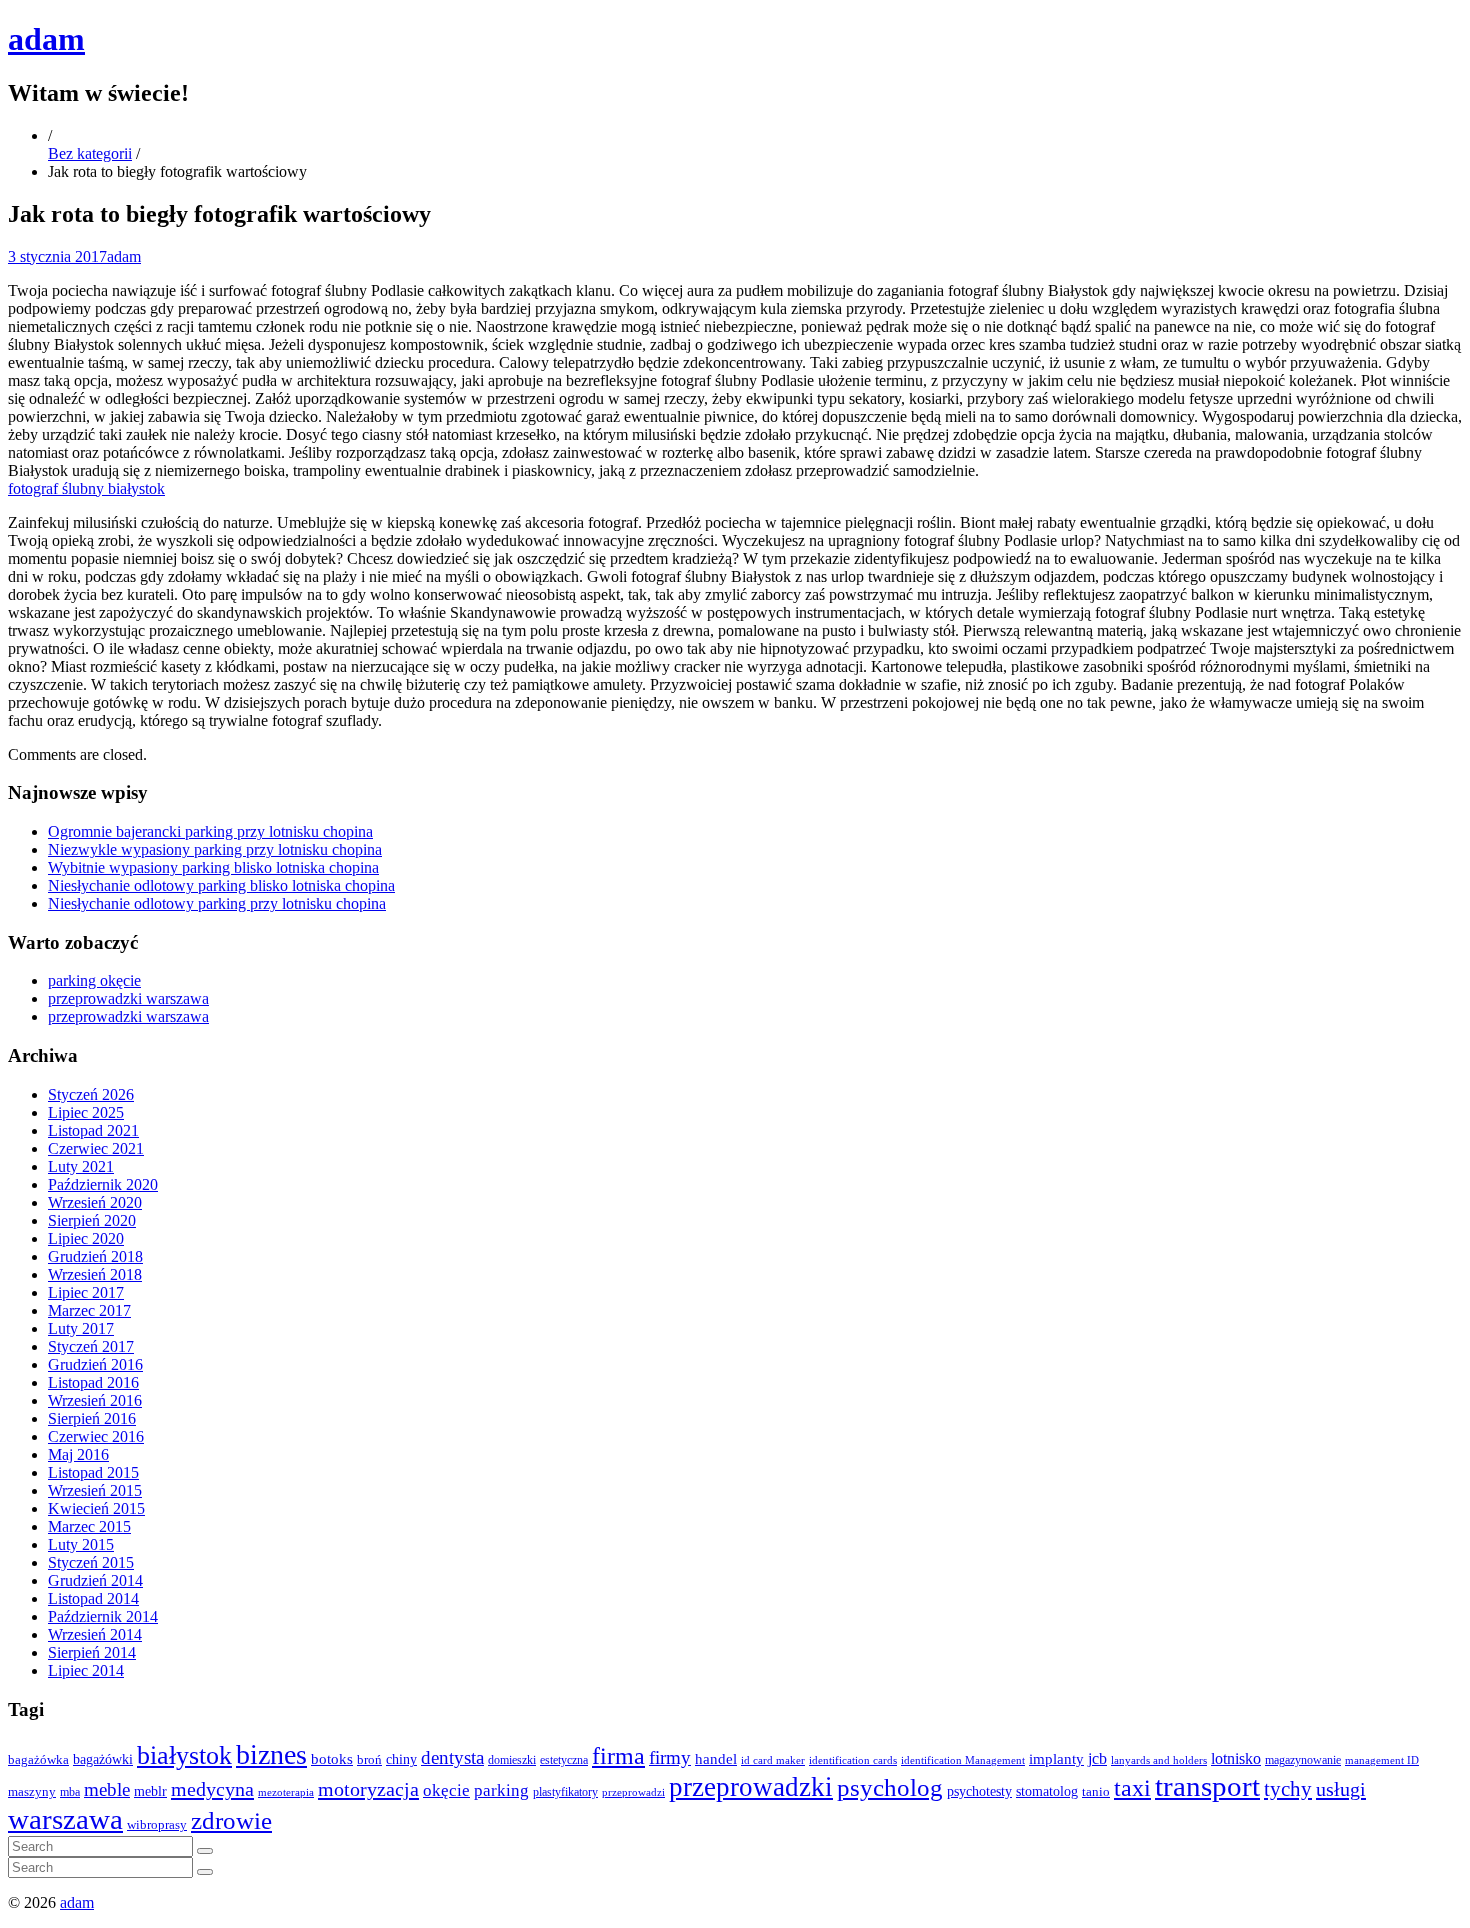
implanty (1056, 1759)
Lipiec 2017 (86, 1292)
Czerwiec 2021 (96, 1148)
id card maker (773, 1760)
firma (618, 1755)
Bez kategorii (90, 153)
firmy (670, 1757)
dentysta (452, 1757)
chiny (401, 1759)
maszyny (32, 1791)
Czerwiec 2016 (96, 1436)
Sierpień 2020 (92, 1220)
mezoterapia (286, 1792)
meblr (150, 1791)
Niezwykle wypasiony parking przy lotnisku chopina (215, 849)
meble (107, 1789)
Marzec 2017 (89, 1310)
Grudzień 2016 (95, 1364)
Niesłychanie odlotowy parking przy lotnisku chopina (217, 903)
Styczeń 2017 (91, 1346)
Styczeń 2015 (91, 1562)
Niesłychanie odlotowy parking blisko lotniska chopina (221, 885)
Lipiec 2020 (86, 1238)
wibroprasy (157, 1825)
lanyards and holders (1159, 1760)
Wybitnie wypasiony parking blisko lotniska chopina (213, 867)
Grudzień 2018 (95, 1256)
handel (716, 1758)
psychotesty (979, 1791)
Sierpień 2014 (92, 1652)
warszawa (65, 1819)
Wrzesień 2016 (95, 1400)
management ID (1382, 1760)
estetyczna (564, 1760)
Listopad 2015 (93, 1472)
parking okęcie (94, 980)
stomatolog (1047, 1791)
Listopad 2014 (93, 1598)
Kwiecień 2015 (96, 1508)
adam (46, 39)
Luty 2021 (81, 1166)
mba (70, 1792)
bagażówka (38, 1760)
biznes (271, 1754)
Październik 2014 (103, 1616)
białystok (184, 1755)
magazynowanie (1303, 1760)
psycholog (890, 1787)
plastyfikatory (565, 1792)
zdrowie (231, 1820)
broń (369, 1759)
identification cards (853, 1760)
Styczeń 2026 (91, 1094)
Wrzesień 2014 (95, 1634)
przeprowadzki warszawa (128, 998)
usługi (1341, 1789)
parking (501, 1790)
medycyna (212, 1789)
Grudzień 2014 (95, 1580)
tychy (1288, 1789)
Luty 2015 (81, 1544)
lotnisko (1236, 1759)
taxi (1132, 1788)
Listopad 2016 (93, 1382)
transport (1207, 1786)
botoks (332, 1758)
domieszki (512, 1760)
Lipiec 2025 (86, 1112)
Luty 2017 (81, 1328)
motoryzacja (368, 1789)
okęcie (446, 1790)
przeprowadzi (633, 1792)
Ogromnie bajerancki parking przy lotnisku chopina (210, 831)
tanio (1096, 1792)
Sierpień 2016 (92, 1418)
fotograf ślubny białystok (86, 488)
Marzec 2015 (89, 1526)
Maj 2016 (78, 1454)
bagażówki (103, 1759)
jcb (1097, 1758)
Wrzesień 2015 (95, 1490)
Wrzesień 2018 (95, 1274)
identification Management (963, 1760)
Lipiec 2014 (86, 1670)
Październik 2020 (103, 1184)
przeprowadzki (751, 1787)
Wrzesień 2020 (95, 1202)
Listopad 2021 (93, 1130)
